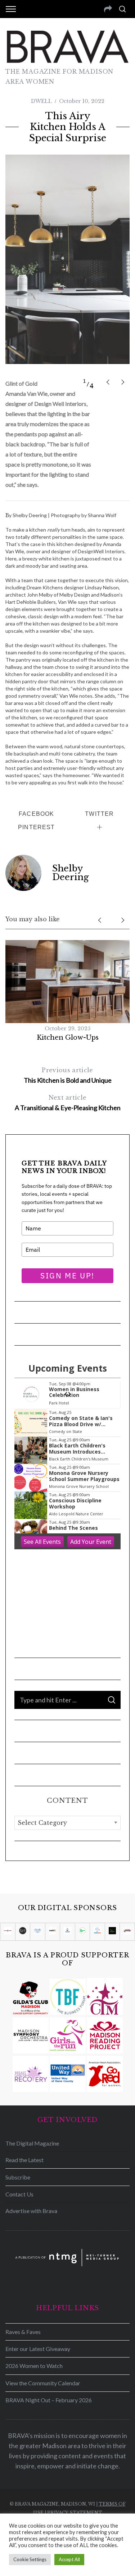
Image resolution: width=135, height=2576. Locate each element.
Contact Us (19, 2194)
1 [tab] (85, 381)
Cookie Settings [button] (30, 2559)
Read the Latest (24, 2160)
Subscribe (18, 2177)
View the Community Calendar (43, 2383)
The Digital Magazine (32, 2143)
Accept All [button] (69, 2559)
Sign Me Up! (67, 1276)
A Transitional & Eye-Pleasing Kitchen (68, 1103)
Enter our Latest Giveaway (38, 2349)
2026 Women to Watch (34, 2366)
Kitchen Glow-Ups (68, 1038)
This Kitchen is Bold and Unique (68, 1075)
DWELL (41, 101)
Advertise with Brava (31, 2211)
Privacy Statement (75, 2513)
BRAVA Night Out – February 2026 (49, 2400)
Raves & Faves (23, 2332)
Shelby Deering (71, 873)
